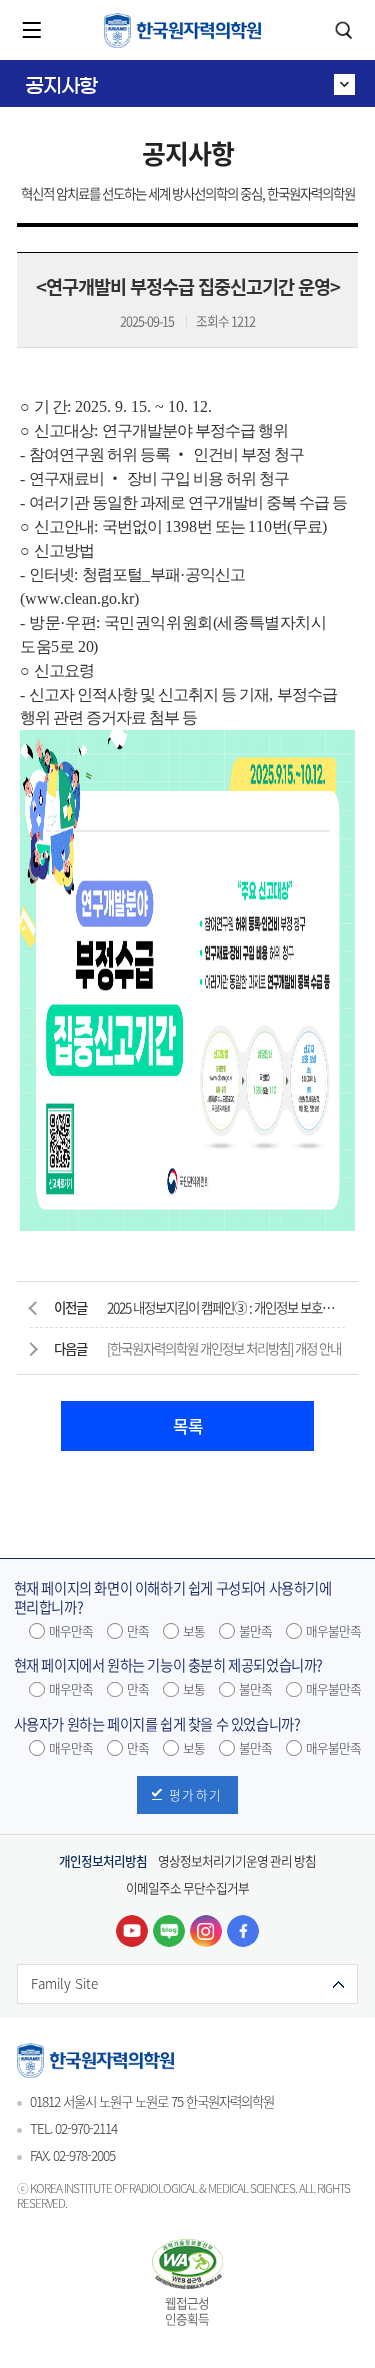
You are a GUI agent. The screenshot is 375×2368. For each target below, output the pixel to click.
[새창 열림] (132, 1931)
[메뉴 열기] (32, 30)
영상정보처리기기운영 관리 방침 (237, 1860)
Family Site (64, 1983)
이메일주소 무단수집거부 (187, 1887)
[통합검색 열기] (343, 30)
